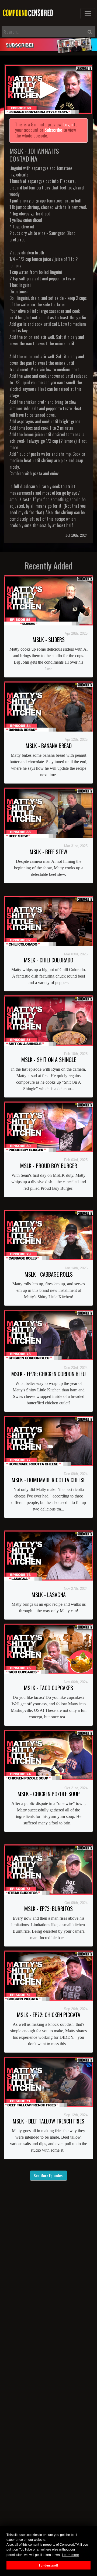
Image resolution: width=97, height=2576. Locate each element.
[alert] (48, 45)
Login (68, 124)
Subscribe (53, 130)
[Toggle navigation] (88, 14)
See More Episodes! (48, 2175)
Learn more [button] (70, 2555)
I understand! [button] (49, 2565)
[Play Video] (48, 89)
